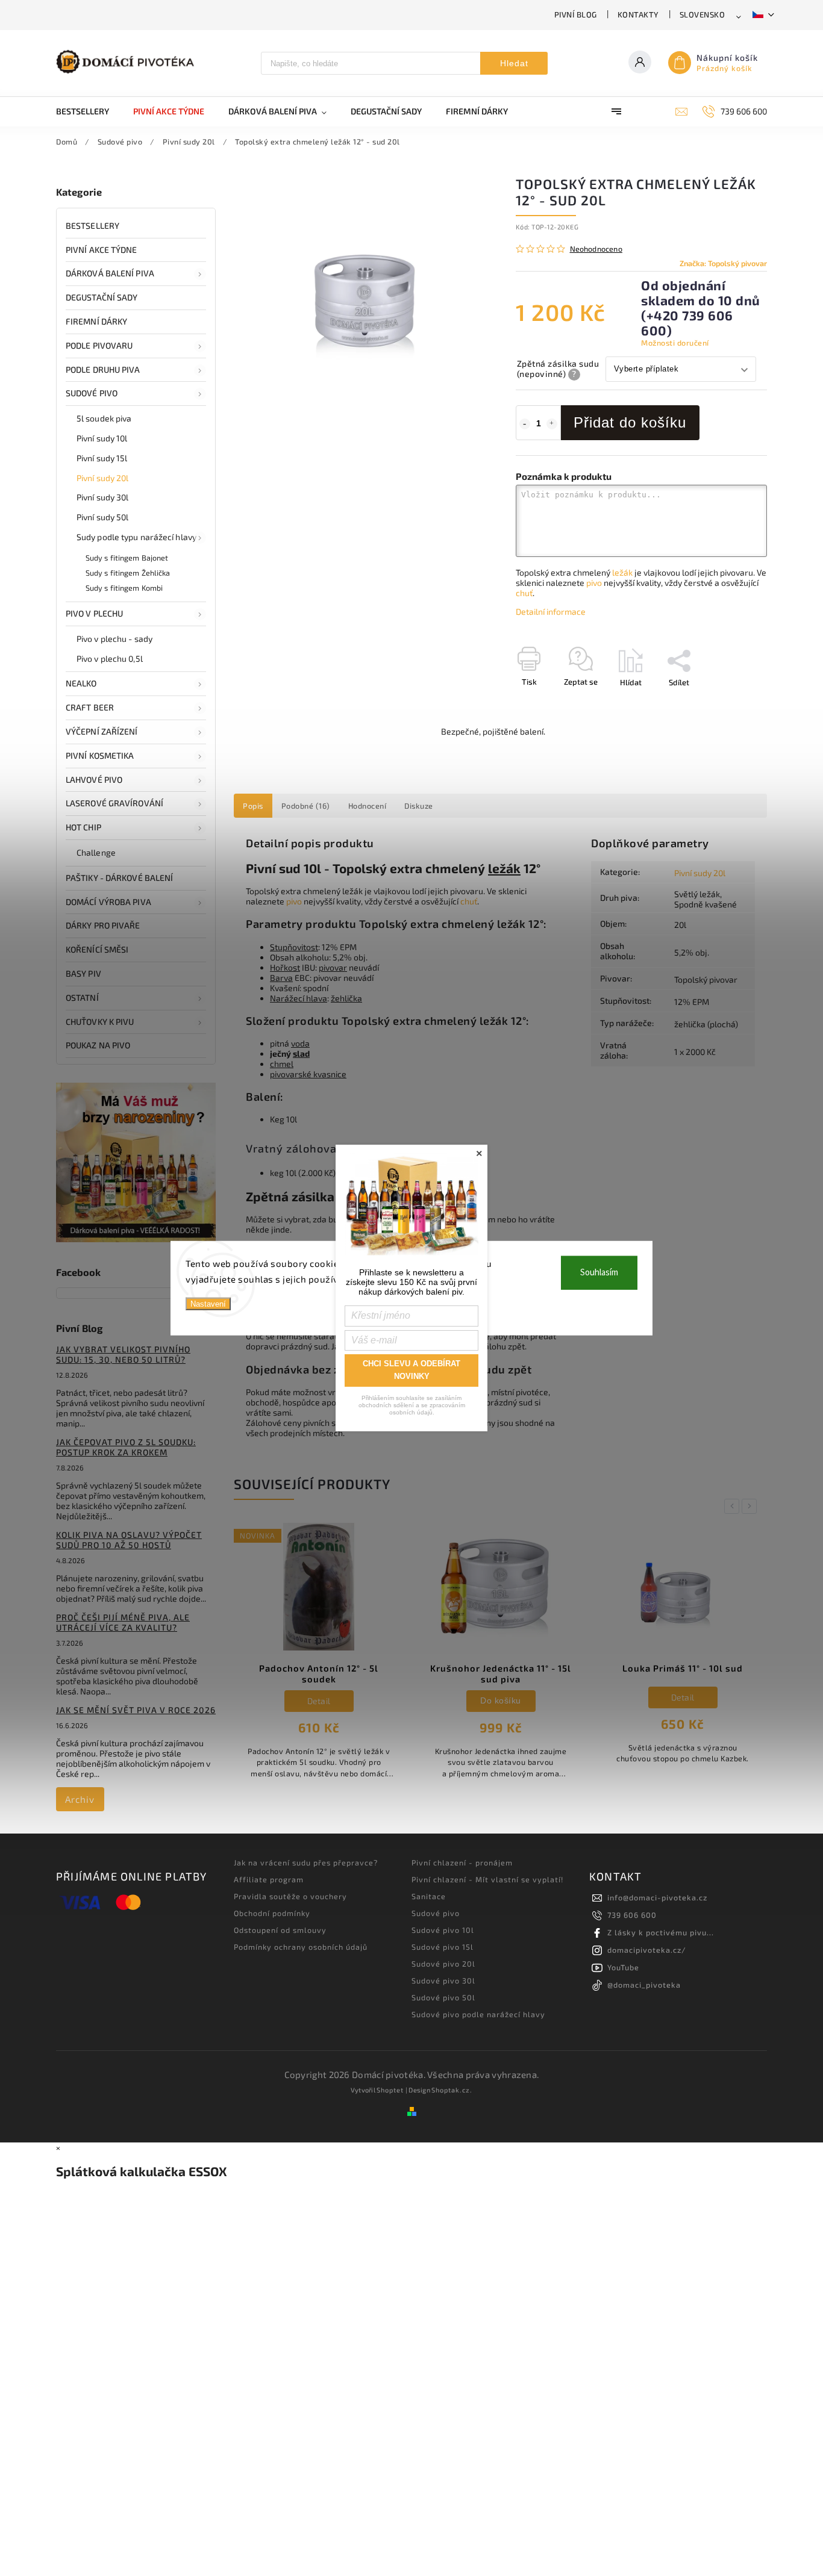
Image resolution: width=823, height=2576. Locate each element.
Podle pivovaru (99, 345)
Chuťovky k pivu (100, 1022)
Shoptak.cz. (452, 2090)
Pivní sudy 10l (102, 438)
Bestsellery (92, 226)
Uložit (544, 704)
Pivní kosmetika (100, 755)
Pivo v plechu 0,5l (110, 658)
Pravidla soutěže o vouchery (290, 1896)
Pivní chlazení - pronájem (462, 1862)
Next (751, 1506)
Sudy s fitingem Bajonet (127, 558)
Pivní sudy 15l (102, 458)
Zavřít (729, 703)
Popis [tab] (253, 806)
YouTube (623, 1967)
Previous (734, 1506)
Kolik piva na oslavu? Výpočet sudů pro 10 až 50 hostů (129, 1540)
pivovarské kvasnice (308, 1074)
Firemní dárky (96, 321)
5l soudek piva (104, 418)
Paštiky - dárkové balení (119, 878)
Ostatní (82, 997)
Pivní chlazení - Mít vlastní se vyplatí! (487, 1879)
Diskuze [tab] (419, 806)
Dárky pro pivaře (103, 925)
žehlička (346, 998)
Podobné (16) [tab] (306, 806)
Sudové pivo (92, 393)
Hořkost (285, 967)
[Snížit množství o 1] (525, 424)
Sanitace (429, 1896)
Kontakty (638, 14)
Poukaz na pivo (98, 1045)
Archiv (80, 1799)
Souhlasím (599, 1273)
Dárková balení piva (110, 273)
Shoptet (390, 2090)
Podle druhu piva (103, 369)
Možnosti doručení (675, 343)
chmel (282, 1064)
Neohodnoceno (596, 249)
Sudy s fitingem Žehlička (128, 573)
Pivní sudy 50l (102, 517)
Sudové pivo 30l (443, 1980)
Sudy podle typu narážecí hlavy (136, 537)
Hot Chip (83, 827)
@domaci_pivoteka (644, 1985)
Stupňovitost (294, 947)
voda (300, 1043)
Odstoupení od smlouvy (280, 1930)
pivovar (333, 967)
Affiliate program (269, 1879)
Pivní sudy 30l (102, 497)
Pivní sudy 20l (102, 478)
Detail (501, 1697)
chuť (524, 593)
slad (301, 1053)
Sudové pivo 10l (443, 1930)
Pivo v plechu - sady (114, 639)
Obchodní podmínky (272, 1913)
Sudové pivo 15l (443, 1947)
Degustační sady (102, 297)
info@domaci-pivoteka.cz (657, 1897)
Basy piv (83, 973)
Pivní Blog (576, 14)
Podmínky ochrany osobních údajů (301, 1947)
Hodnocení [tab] (368, 806)
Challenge (96, 852)
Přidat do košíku (630, 422)
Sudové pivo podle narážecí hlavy (478, 2014)
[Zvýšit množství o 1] (552, 424)
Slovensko (703, 14)
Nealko (81, 683)
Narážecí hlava (299, 998)
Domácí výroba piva (108, 902)
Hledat (514, 63)
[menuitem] (89, 111)
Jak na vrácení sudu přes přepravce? (306, 1862)
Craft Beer (90, 707)
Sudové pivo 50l (443, 1997)
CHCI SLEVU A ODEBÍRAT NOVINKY (411, 1370)
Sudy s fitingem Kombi (124, 588)
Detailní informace (551, 611)
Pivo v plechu (94, 613)
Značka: (723, 263)
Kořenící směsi (97, 949)
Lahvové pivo (94, 779)
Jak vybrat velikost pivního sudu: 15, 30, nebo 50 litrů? (123, 1354)
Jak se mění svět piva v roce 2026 (136, 1710)
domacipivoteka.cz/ (647, 1950)
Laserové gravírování (114, 803)
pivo (594, 583)
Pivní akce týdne (102, 250)
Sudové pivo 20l (443, 1964)
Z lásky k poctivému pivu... (661, 1932)
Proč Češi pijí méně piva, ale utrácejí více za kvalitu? (123, 1622)
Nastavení (208, 1304)
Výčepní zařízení (102, 731)
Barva (281, 978)
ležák (622, 572)
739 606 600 (632, 1915)
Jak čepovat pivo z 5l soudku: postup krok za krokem (126, 1447)
